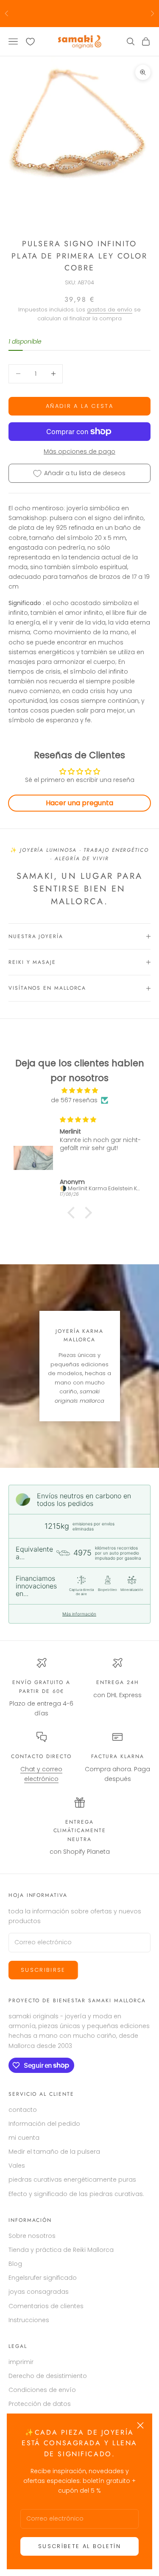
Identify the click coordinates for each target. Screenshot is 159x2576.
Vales (17, 2166)
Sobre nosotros (32, 2236)
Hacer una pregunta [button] (79, 803)
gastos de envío (110, 310)
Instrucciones (29, 2320)
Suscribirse (43, 1970)
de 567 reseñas (74, 1100)
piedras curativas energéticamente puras (72, 2180)
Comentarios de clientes (46, 2306)
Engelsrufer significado (43, 2278)
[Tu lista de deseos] (30, 42)
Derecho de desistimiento (48, 2376)
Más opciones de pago (79, 451)
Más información (79, 1614)
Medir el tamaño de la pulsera (54, 2152)
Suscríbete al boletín (79, 2546)
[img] (79, 1090)
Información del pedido (44, 2124)
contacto (23, 2110)
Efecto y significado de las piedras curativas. (76, 2194)
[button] (73, 1213)
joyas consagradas (39, 2292)
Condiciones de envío (42, 2390)
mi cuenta (24, 2138)
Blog (15, 2264)
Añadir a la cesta (79, 406)
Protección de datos (40, 2404)
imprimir (21, 2362)
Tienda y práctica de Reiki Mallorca (61, 2250)
